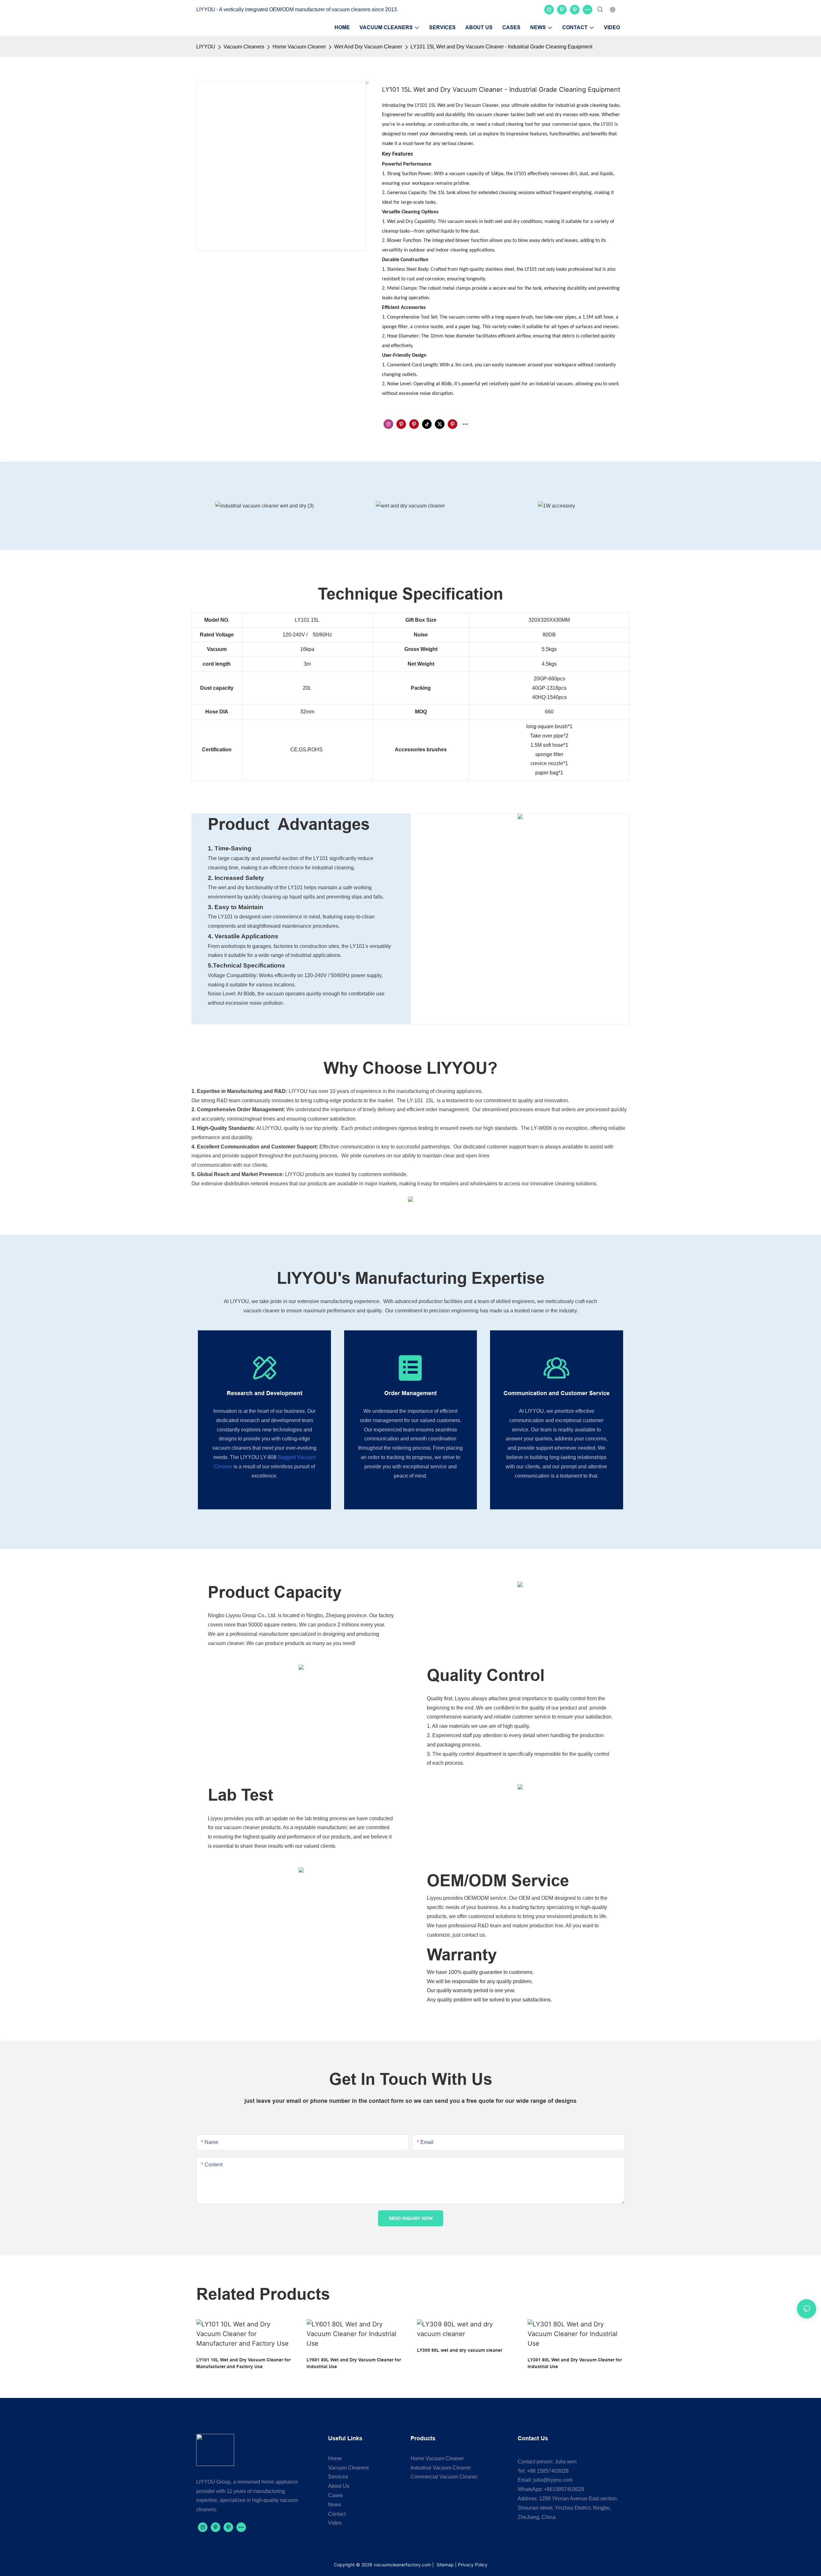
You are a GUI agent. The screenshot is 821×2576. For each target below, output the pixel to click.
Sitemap (444, 2565)
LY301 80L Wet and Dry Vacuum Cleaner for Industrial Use (575, 2363)
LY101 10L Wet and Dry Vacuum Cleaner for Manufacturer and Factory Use (243, 2363)
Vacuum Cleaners (244, 47)
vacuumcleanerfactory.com (402, 2565)
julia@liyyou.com (553, 2480)
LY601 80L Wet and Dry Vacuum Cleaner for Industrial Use (354, 2363)
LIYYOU (206, 47)
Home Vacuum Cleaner (299, 47)
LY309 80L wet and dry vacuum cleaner (460, 2350)
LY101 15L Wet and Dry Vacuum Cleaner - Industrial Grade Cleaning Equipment (501, 47)
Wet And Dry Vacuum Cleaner (368, 47)
